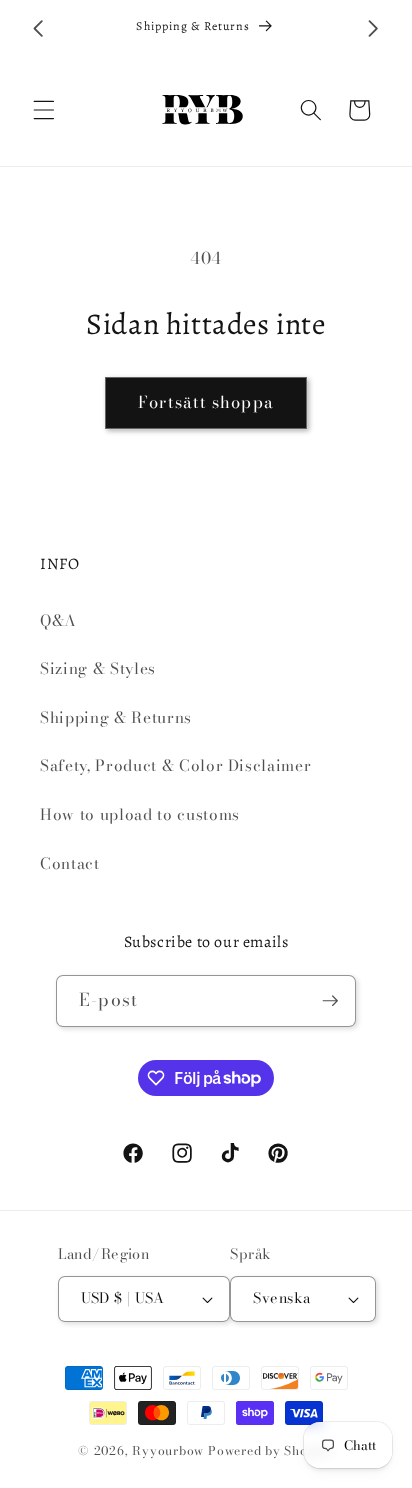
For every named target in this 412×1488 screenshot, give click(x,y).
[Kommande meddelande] (374, 29)
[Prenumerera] (330, 1001)
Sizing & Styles (98, 668)
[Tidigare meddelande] (39, 29)
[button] (44, 110)
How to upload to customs (140, 814)
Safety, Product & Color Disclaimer (175, 765)
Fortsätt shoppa (206, 402)
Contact (70, 863)
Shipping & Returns (116, 717)
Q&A (58, 620)
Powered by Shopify (271, 1450)
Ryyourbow (168, 1450)
